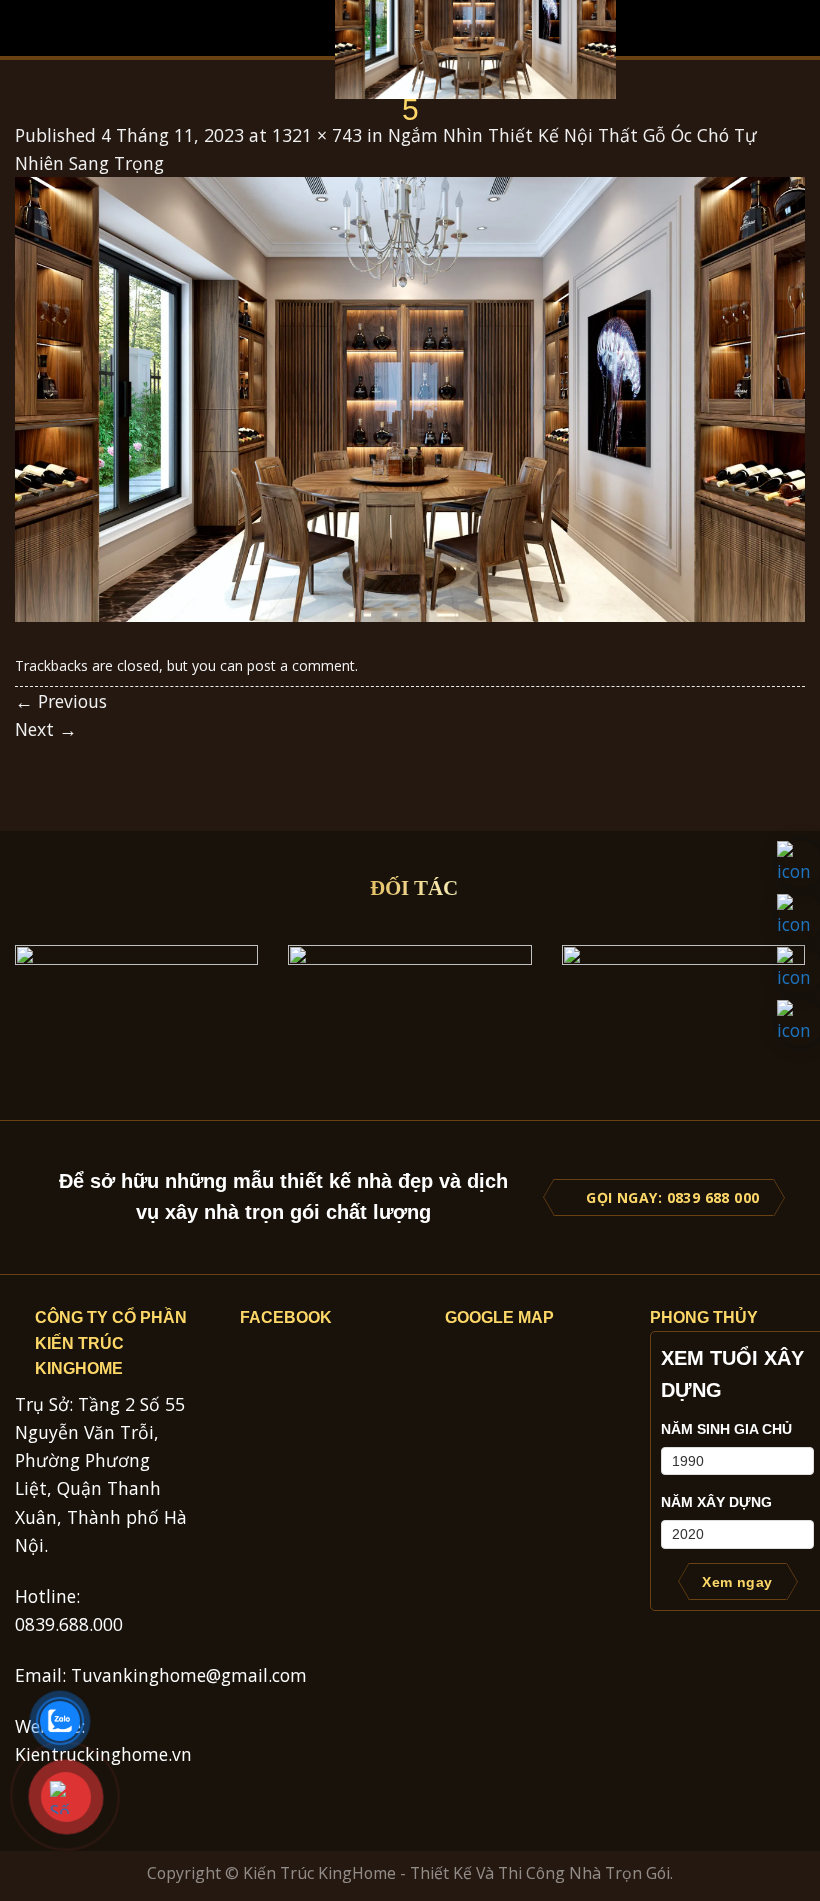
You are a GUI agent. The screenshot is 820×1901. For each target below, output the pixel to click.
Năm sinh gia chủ (726, 1429)
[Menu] (28, 28)
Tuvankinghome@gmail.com (189, 1675)
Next (46, 729)
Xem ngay (737, 1582)
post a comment (301, 665)
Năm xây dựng (716, 1502)
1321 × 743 (317, 135)
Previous (61, 701)
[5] (410, 397)
